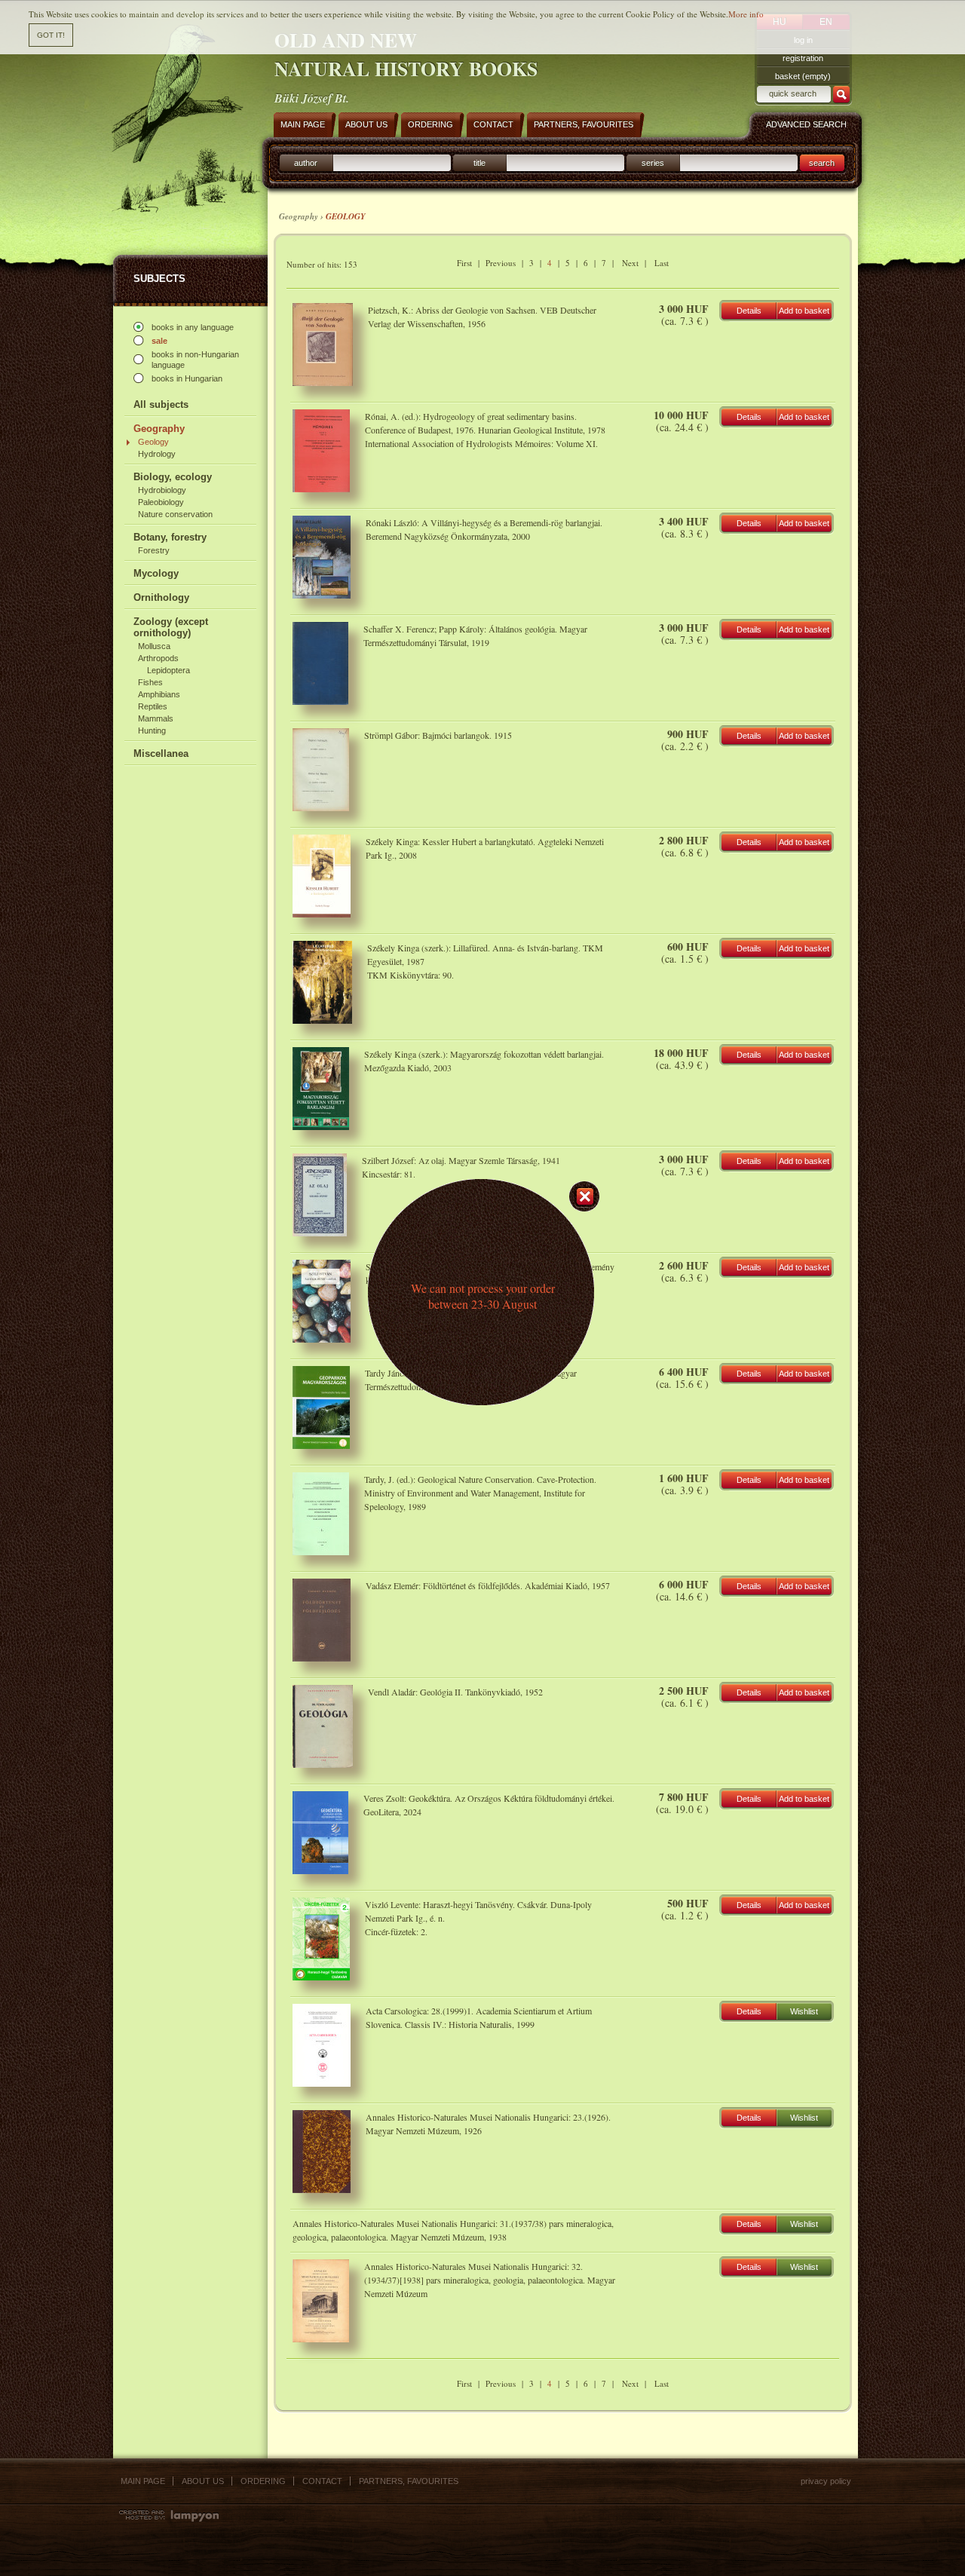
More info (746, 14)
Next (630, 263)
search (822, 163)
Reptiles (153, 706)
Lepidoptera (168, 670)
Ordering (263, 2481)
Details (749, 311)
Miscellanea (161, 754)
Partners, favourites (409, 2481)
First (464, 263)
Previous (501, 263)
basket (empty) (803, 76)
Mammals (156, 718)
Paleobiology (161, 502)
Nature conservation (175, 514)
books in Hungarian (187, 378)
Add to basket (804, 311)
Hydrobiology (162, 490)
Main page (143, 2481)
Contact (322, 2481)
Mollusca (154, 646)
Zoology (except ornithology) (171, 627)
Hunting (152, 731)
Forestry (154, 550)
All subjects (161, 404)
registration (803, 58)
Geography (159, 429)
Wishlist (804, 2011)
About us (203, 2481)
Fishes (150, 682)
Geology (153, 442)
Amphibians (159, 694)
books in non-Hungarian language (195, 360)
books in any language (193, 327)
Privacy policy (826, 2481)
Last (662, 263)
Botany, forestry (170, 537)
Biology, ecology (173, 477)
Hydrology (157, 454)
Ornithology (161, 597)
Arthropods (158, 658)
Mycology (156, 573)
